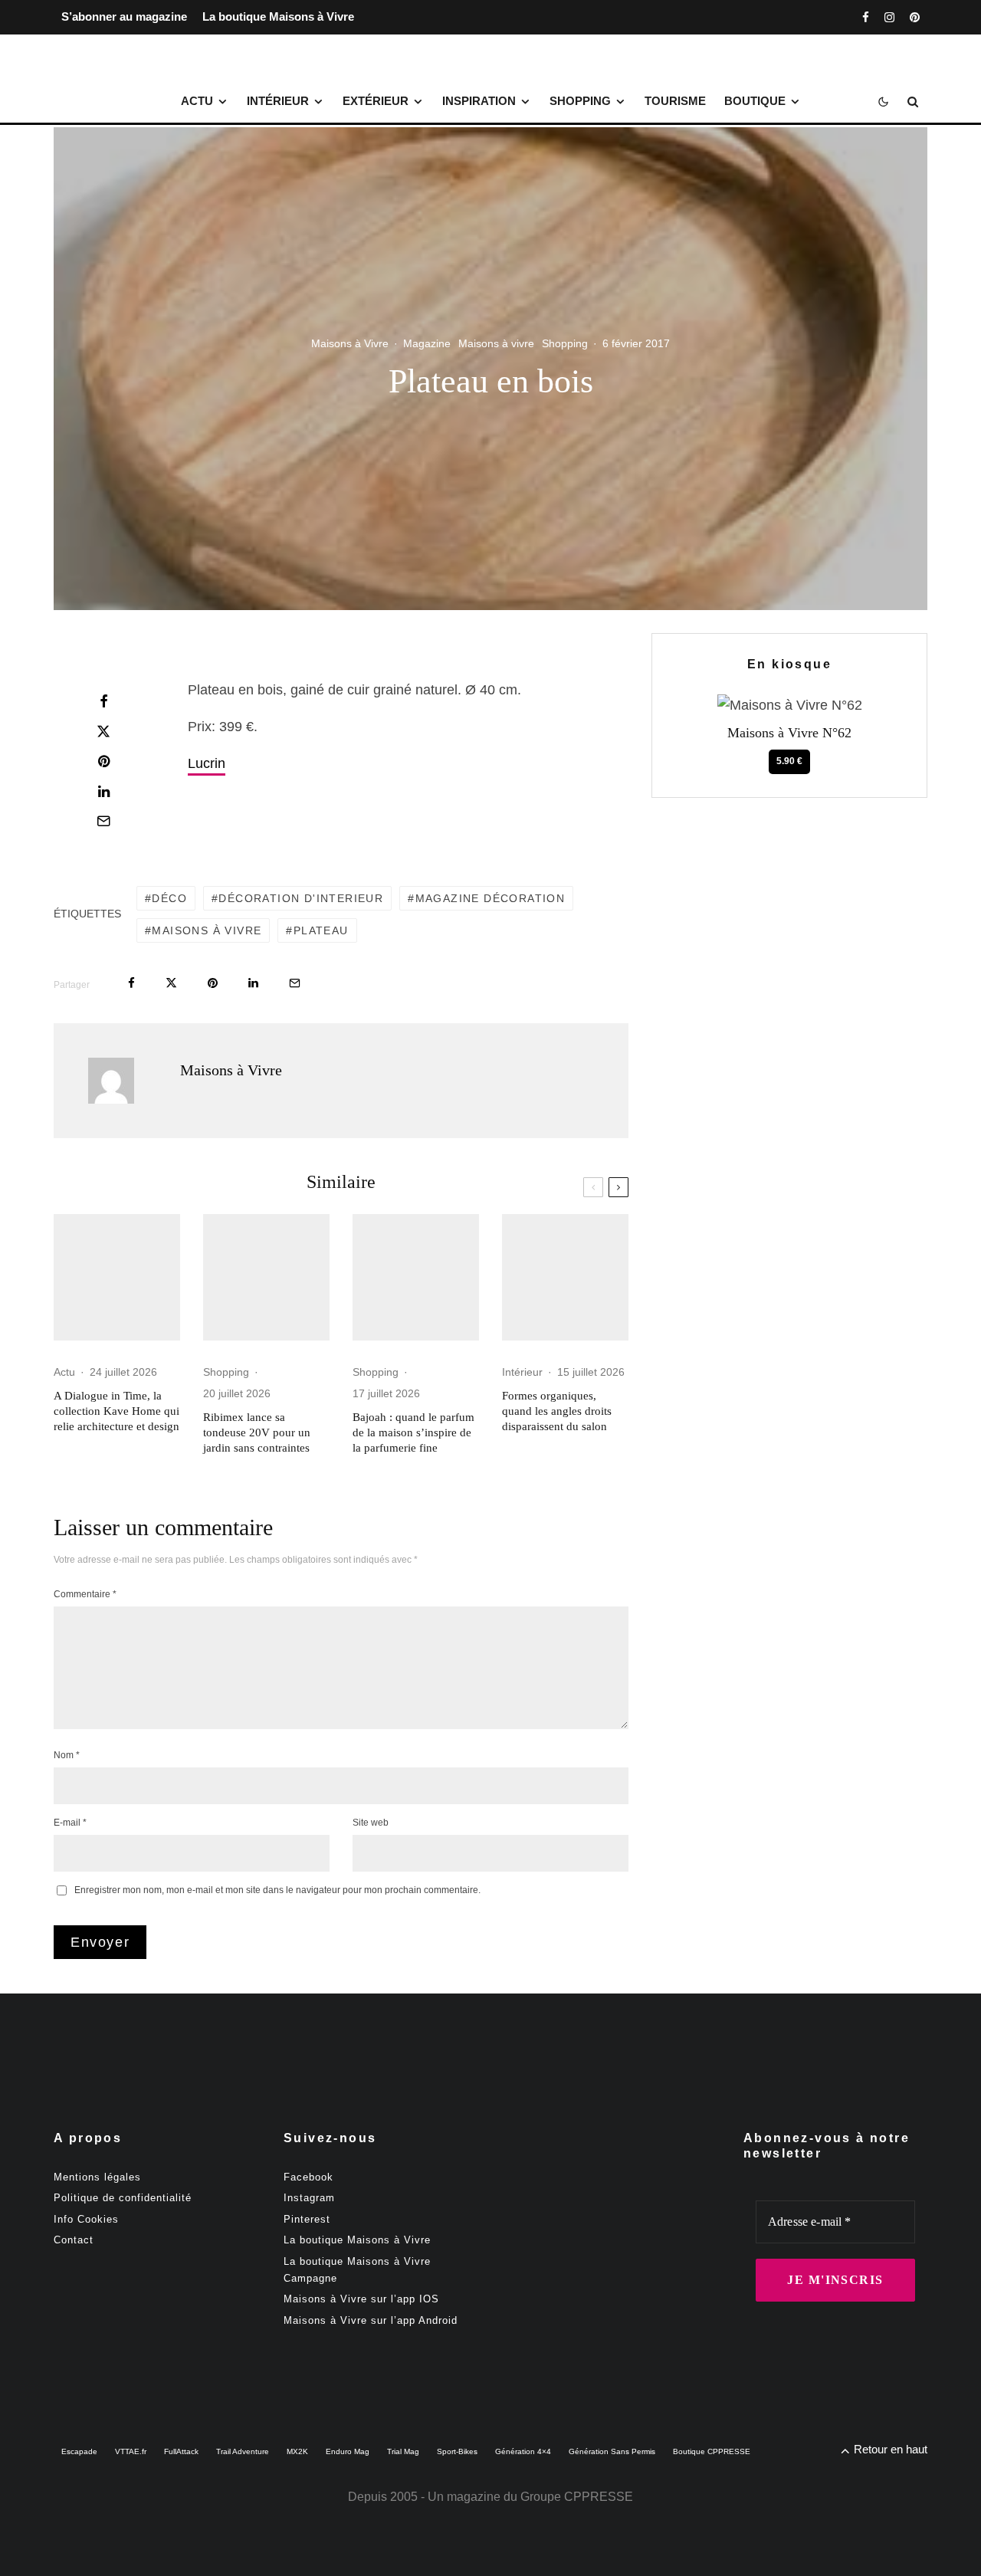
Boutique (755, 101)
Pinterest (307, 2219)
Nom (67, 1755)
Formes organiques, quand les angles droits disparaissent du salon (557, 1411)
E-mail (70, 1823)
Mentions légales (97, 2177)
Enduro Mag (348, 2451)
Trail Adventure (243, 2451)
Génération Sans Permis (612, 2451)
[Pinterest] (915, 17)
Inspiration (479, 101)
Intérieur (278, 101)
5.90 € (789, 761)
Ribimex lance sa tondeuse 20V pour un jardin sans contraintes (257, 1432)
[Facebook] (866, 17)
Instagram (309, 2198)
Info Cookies (86, 2219)
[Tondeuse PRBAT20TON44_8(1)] (266, 1277)
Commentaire (85, 1594)
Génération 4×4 (523, 2451)
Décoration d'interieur (301, 898)
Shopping (580, 101)
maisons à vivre (207, 930)
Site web (371, 1823)
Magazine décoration (490, 898)
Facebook (308, 2177)
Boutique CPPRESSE (712, 2451)
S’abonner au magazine (124, 16)
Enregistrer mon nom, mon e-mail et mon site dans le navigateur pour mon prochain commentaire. (277, 1890)
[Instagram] (889, 17)
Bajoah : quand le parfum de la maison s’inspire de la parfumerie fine (413, 1432)
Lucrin (207, 763)
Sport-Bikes (457, 2451)
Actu (197, 101)
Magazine (427, 343)
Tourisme (675, 101)
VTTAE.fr (131, 2451)
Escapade (79, 2451)
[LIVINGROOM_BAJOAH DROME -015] (416, 1277)
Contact (74, 2240)
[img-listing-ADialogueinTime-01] (117, 1277)
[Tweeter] (103, 731)
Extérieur (376, 101)
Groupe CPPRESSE (577, 2497)
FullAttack (181, 2451)
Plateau (321, 930)
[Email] (103, 821)
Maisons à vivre (496, 343)
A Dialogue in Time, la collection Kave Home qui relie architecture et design (116, 1411)
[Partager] (103, 701)
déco (169, 898)
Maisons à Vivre (350, 343)
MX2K (297, 2451)
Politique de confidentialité (123, 2198)
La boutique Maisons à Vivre (278, 16)
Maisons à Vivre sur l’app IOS (361, 2299)
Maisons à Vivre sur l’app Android (371, 2320)
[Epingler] (103, 761)
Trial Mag (403, 2451)
